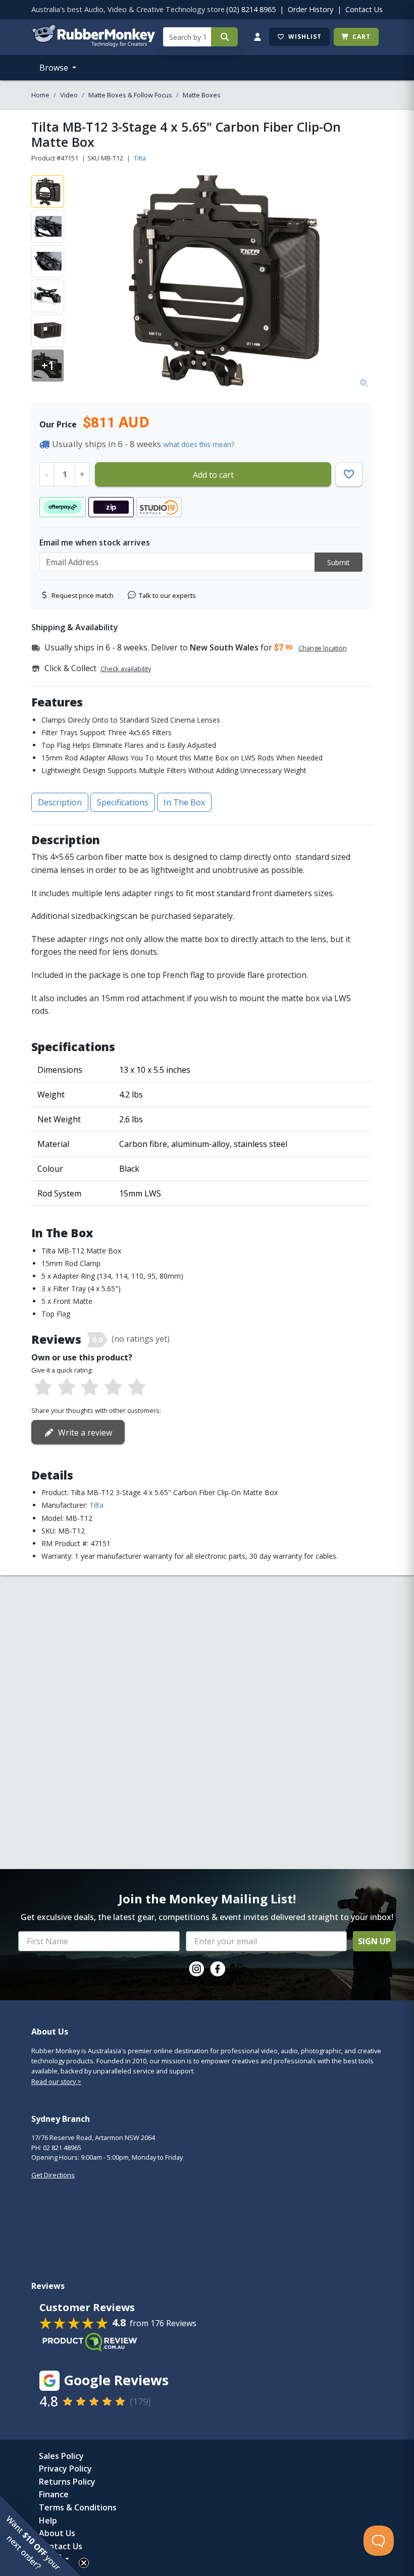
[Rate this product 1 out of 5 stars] (43, 1388)
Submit (339, 562)
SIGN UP (374, 1941)
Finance (54, 2494)
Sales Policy (61, 2456)
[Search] (224, 37)
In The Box (184, 802)
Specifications (123, 802)
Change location (323, 648)
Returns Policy (67, 2482)
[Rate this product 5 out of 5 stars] (137, 1388)
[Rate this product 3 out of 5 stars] (90, 1388)
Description (60, 802)
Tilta (140, 158)
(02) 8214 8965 (251, 9)
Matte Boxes (202, 95)
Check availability (126, 669)
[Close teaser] (84, 2563)
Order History (310, 9)
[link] (196, 1969)
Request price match (83, 595)
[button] (40, 2536)
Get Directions (53, 2175)
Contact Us (364, 9)
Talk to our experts (167, 595)
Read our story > (56, 2081)
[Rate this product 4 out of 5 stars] (113, 1388)
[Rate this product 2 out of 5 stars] (66, 1388)
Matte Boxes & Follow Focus (130, 95)
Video (69, 95)
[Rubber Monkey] (93, 44)
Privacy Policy (65, 2469)
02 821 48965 (62, 2148)
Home (40, 95)
